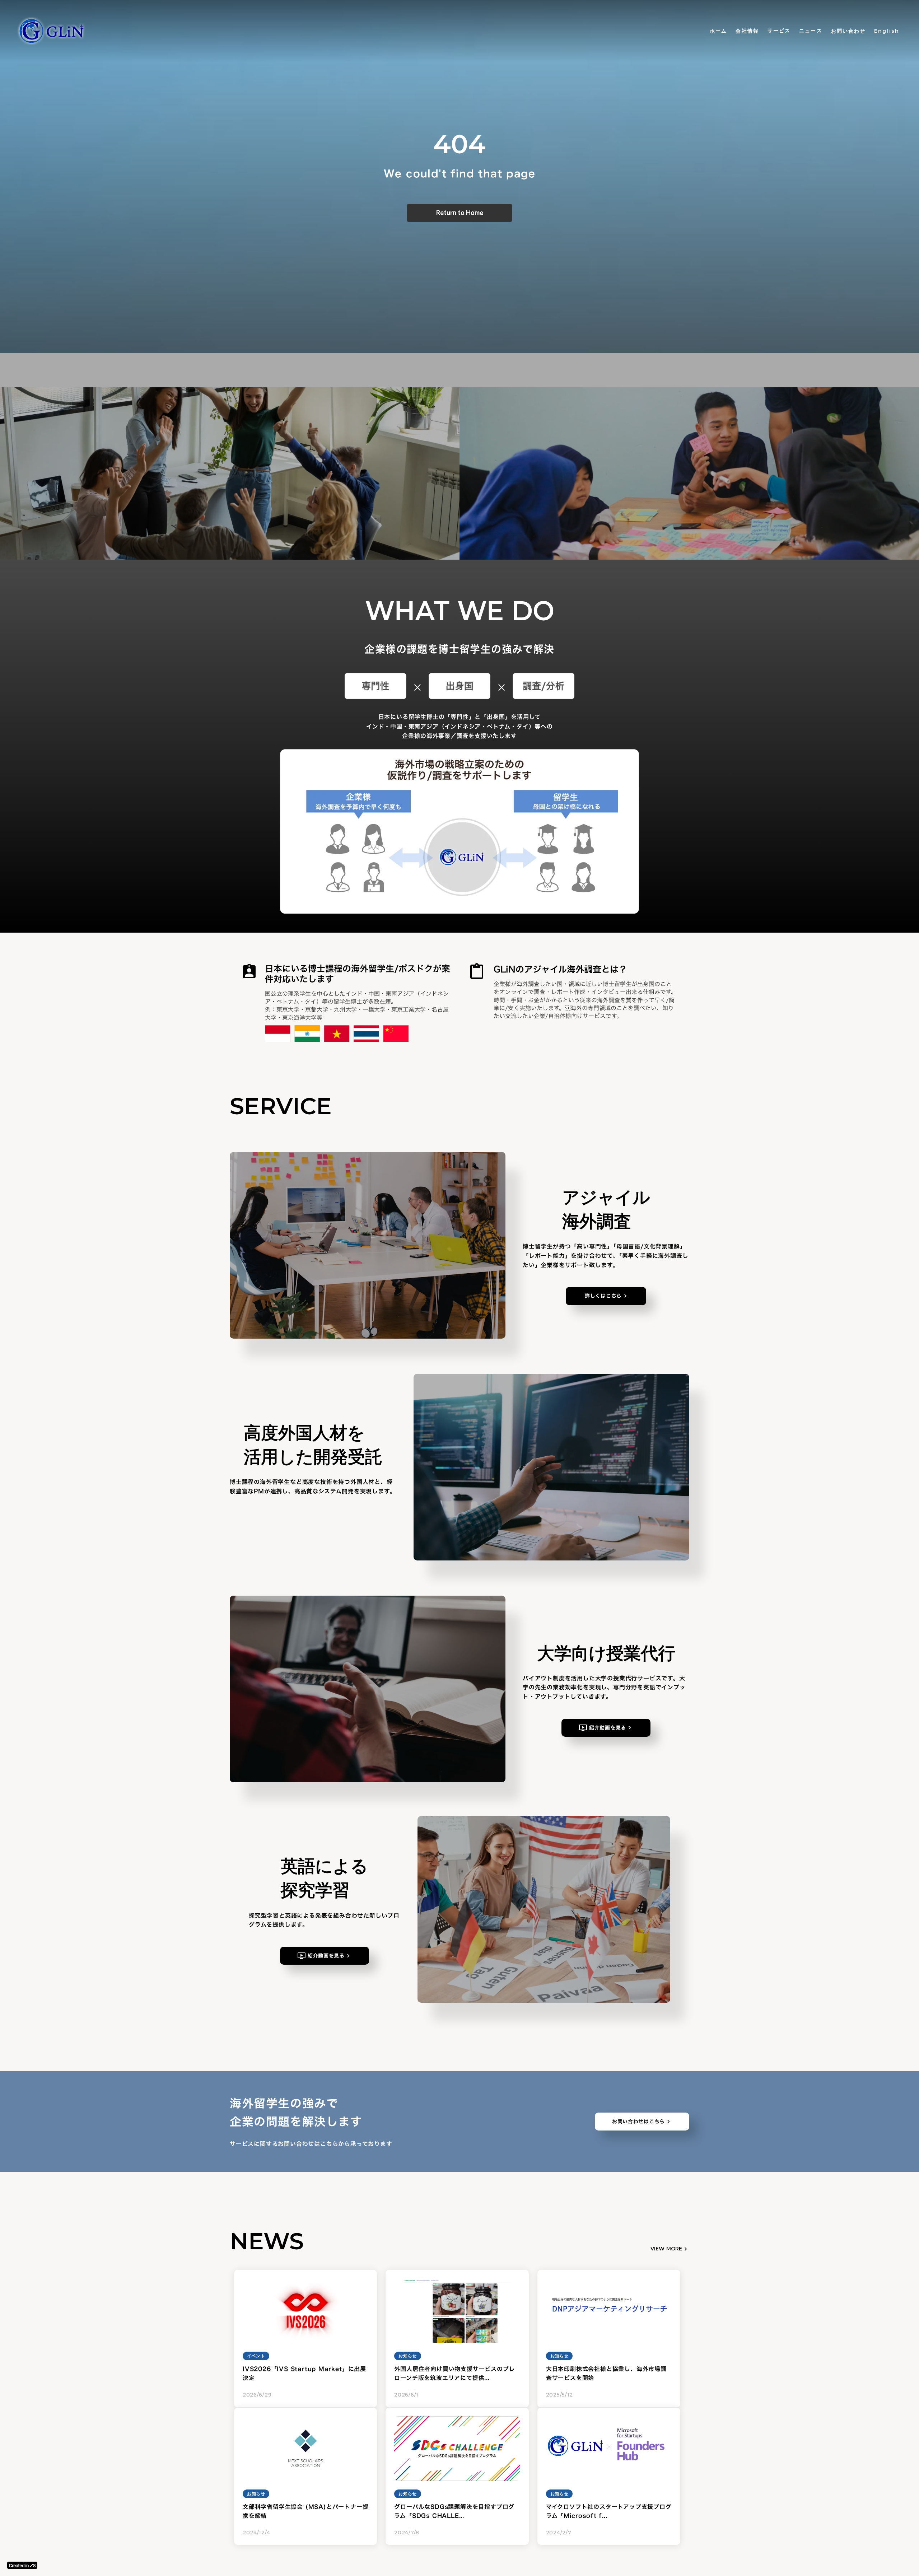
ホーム (718, 31)
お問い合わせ (848, 31)
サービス (779, 31)
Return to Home (460, 213)
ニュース (811, 31)
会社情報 (747, 31)
